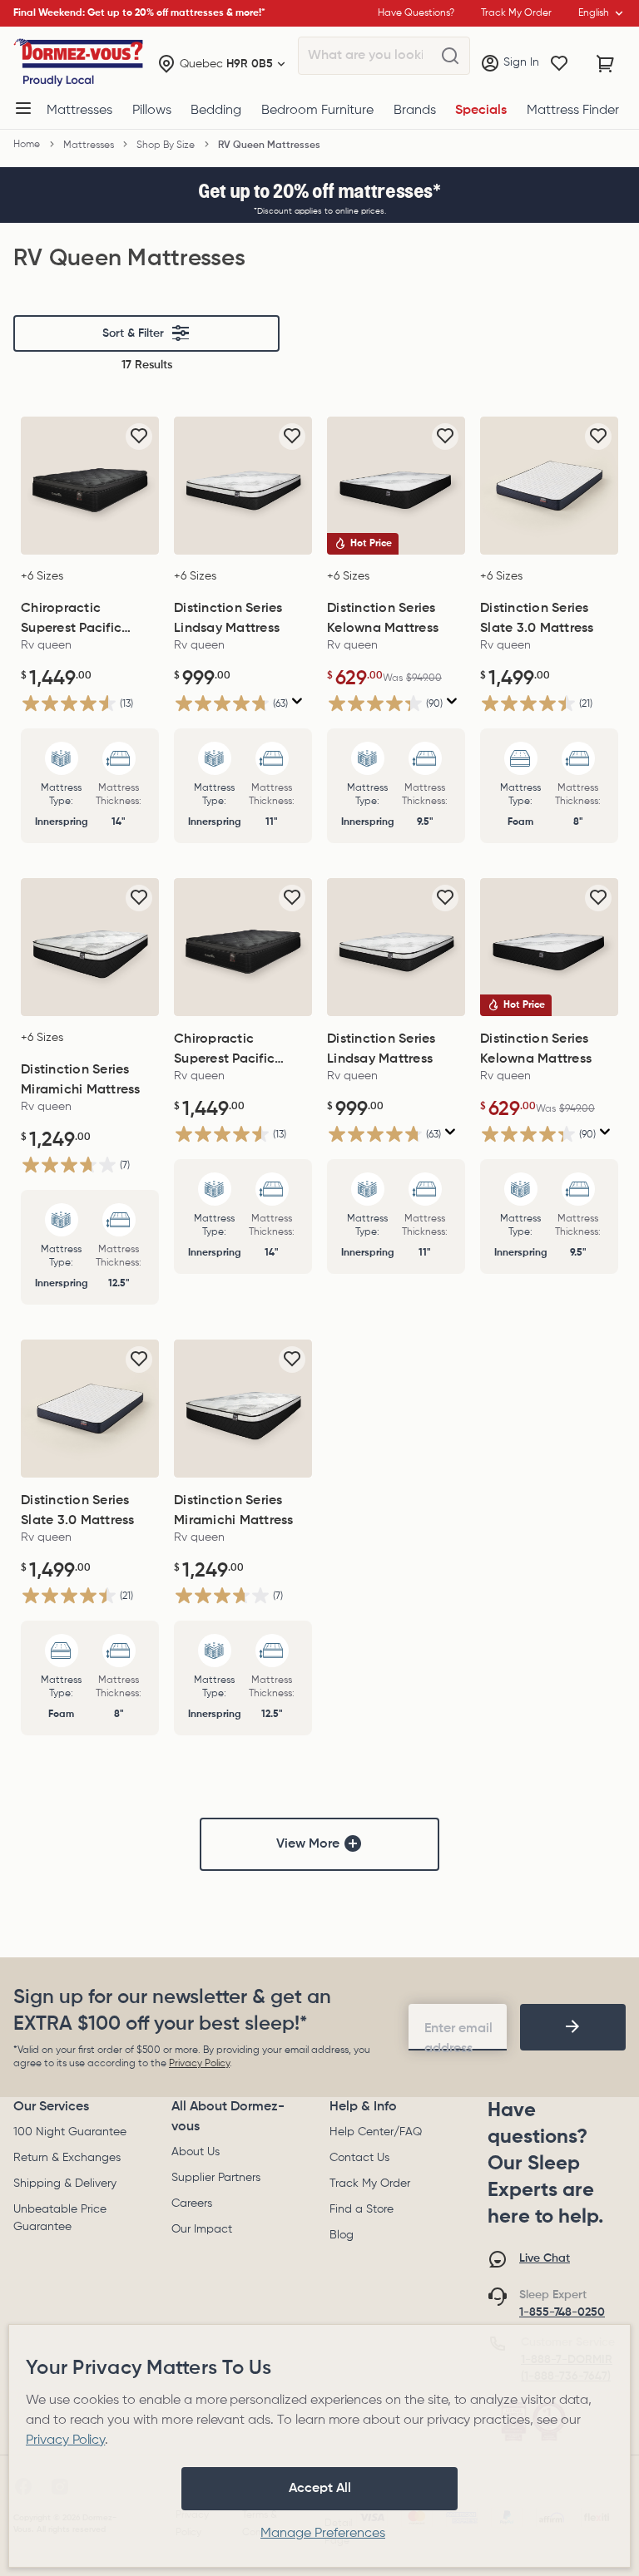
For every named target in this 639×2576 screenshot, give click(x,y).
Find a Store (362, 2209)
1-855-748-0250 (562, 2312)
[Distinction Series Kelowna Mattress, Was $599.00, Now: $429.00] (396, 486)
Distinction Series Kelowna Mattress (383, 619)
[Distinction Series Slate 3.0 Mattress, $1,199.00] (549, 486)
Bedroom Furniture (317, 111)
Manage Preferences (323, 2534)
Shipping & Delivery (65, 2184)
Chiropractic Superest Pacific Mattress (71, 620)
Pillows (152, 111)
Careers (192, 2203)
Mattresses (79, 111)
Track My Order (370, 2184)
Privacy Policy (199, 2064)
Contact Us (359, 2158)
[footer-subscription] (573, 2027)
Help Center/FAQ (376, 2132)
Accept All (320, 2489)
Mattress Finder (573, 111)
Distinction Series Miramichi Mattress (81, 1080)
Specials (481, 111)
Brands (415, 111)
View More (308, 1844)
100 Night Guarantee (70, 2132)
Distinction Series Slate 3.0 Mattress (537, 619)
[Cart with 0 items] (606, 64)
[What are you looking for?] (450, 57)
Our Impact (202, 2229)
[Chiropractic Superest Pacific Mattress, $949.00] (90, 486)
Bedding (216, 111)
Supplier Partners (216, 2178)
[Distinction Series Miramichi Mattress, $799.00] (90, 947)
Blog (342, 2235)
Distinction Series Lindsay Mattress (228, 619)
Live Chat (545, 2258)
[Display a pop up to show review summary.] (297, 701)
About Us (196, 2152)
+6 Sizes (42, 576)
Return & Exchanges (67, 2158)
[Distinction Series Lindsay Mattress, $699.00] (243, 486)
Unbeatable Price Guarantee (60, 2218)
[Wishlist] (559, 64)
